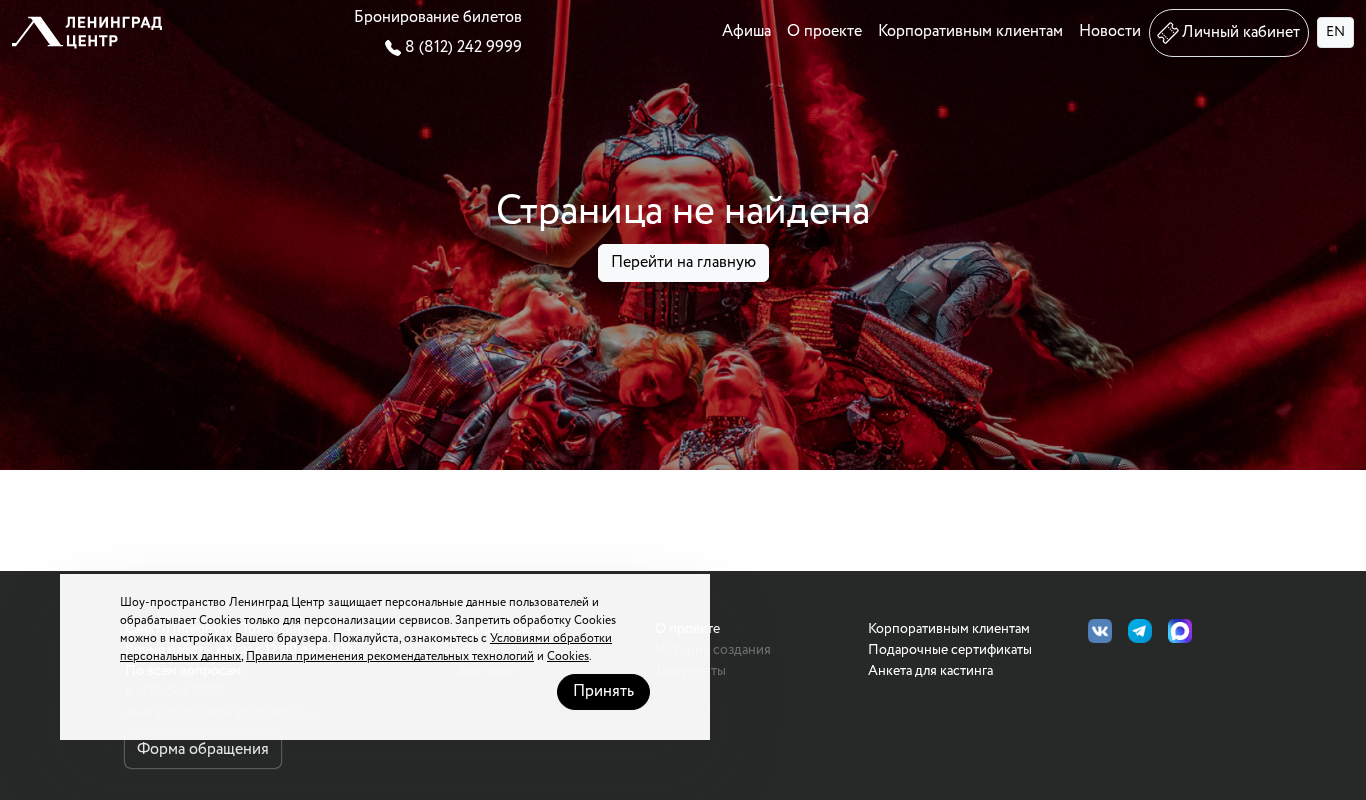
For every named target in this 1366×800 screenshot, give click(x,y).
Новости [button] (1110, 31)
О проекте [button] (824, 31)
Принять (603, 691)
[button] (87, 32)
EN (1335, 32)
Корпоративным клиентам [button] (970, 31)
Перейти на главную (683, 262)
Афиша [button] (746, 31)
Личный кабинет (1241, 32)
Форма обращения (203, 749)
